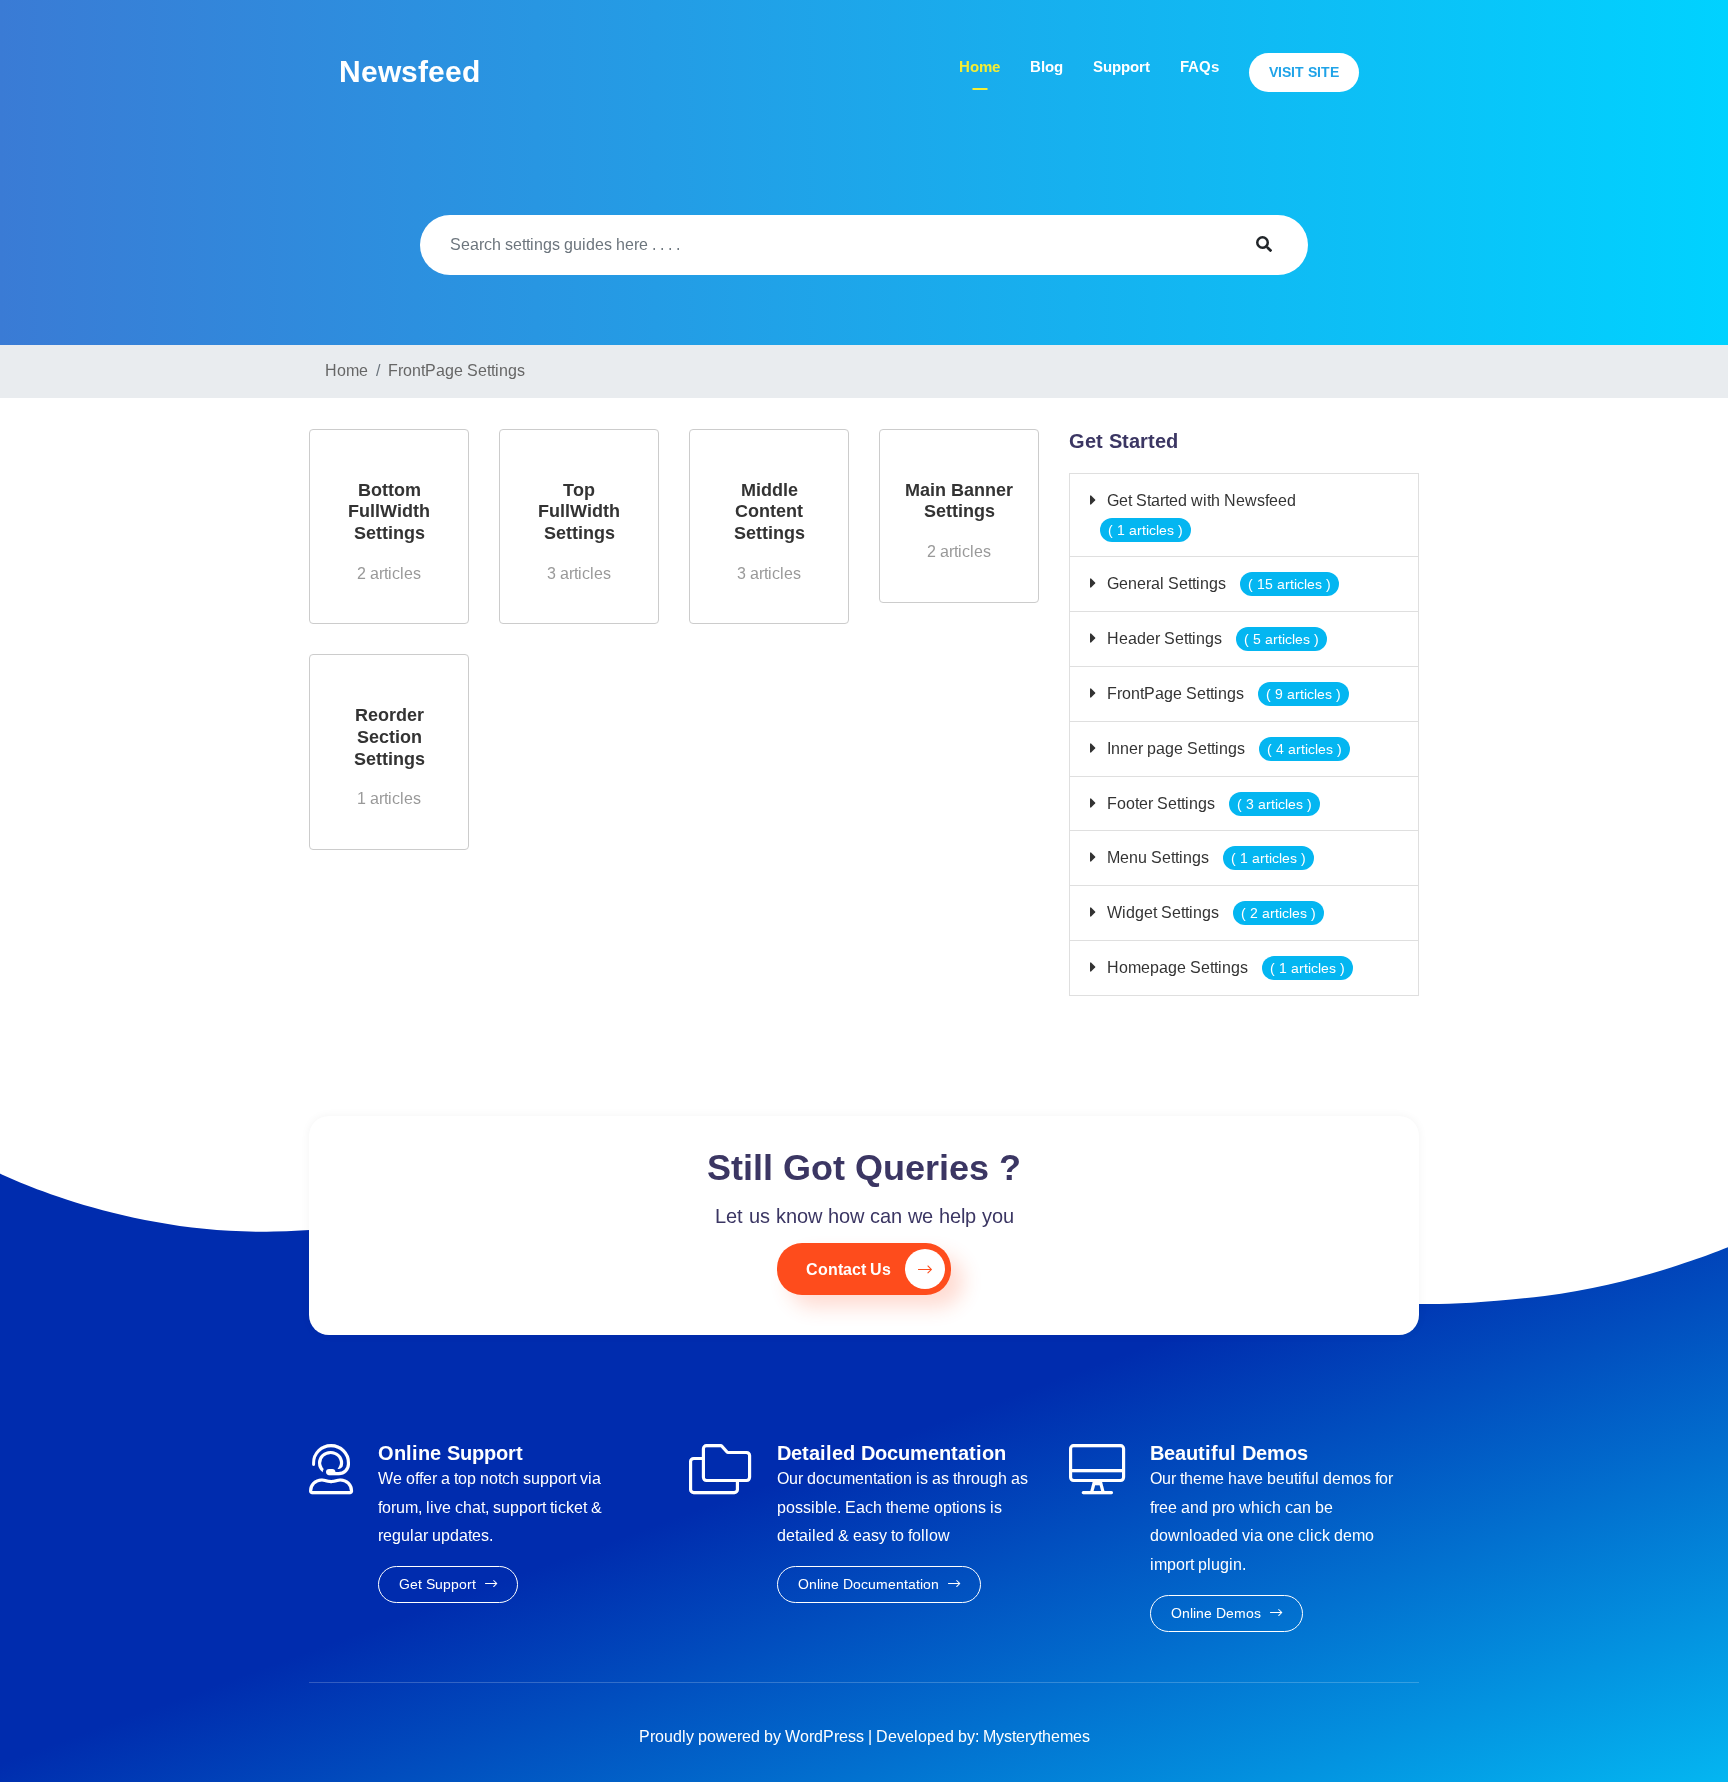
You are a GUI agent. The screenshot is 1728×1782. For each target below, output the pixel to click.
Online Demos (1218, 1613)
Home (979, 66)
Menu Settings (1204, 857)
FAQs (1199, 66)
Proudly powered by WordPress (753, 1736)
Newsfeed (409, 71)
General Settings (1217, 583)
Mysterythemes (1036, 1736)
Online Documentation (870, 1584)
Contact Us (848, 1269)
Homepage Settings (1224, 967)
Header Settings (1211, 638)
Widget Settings (1209, 912)
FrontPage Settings (1222, 693)
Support (1121, 66)
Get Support (439, 1584)
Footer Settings (1207, 803)
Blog (1046, 66)
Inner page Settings (1222, 748)
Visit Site (1304, 72)
